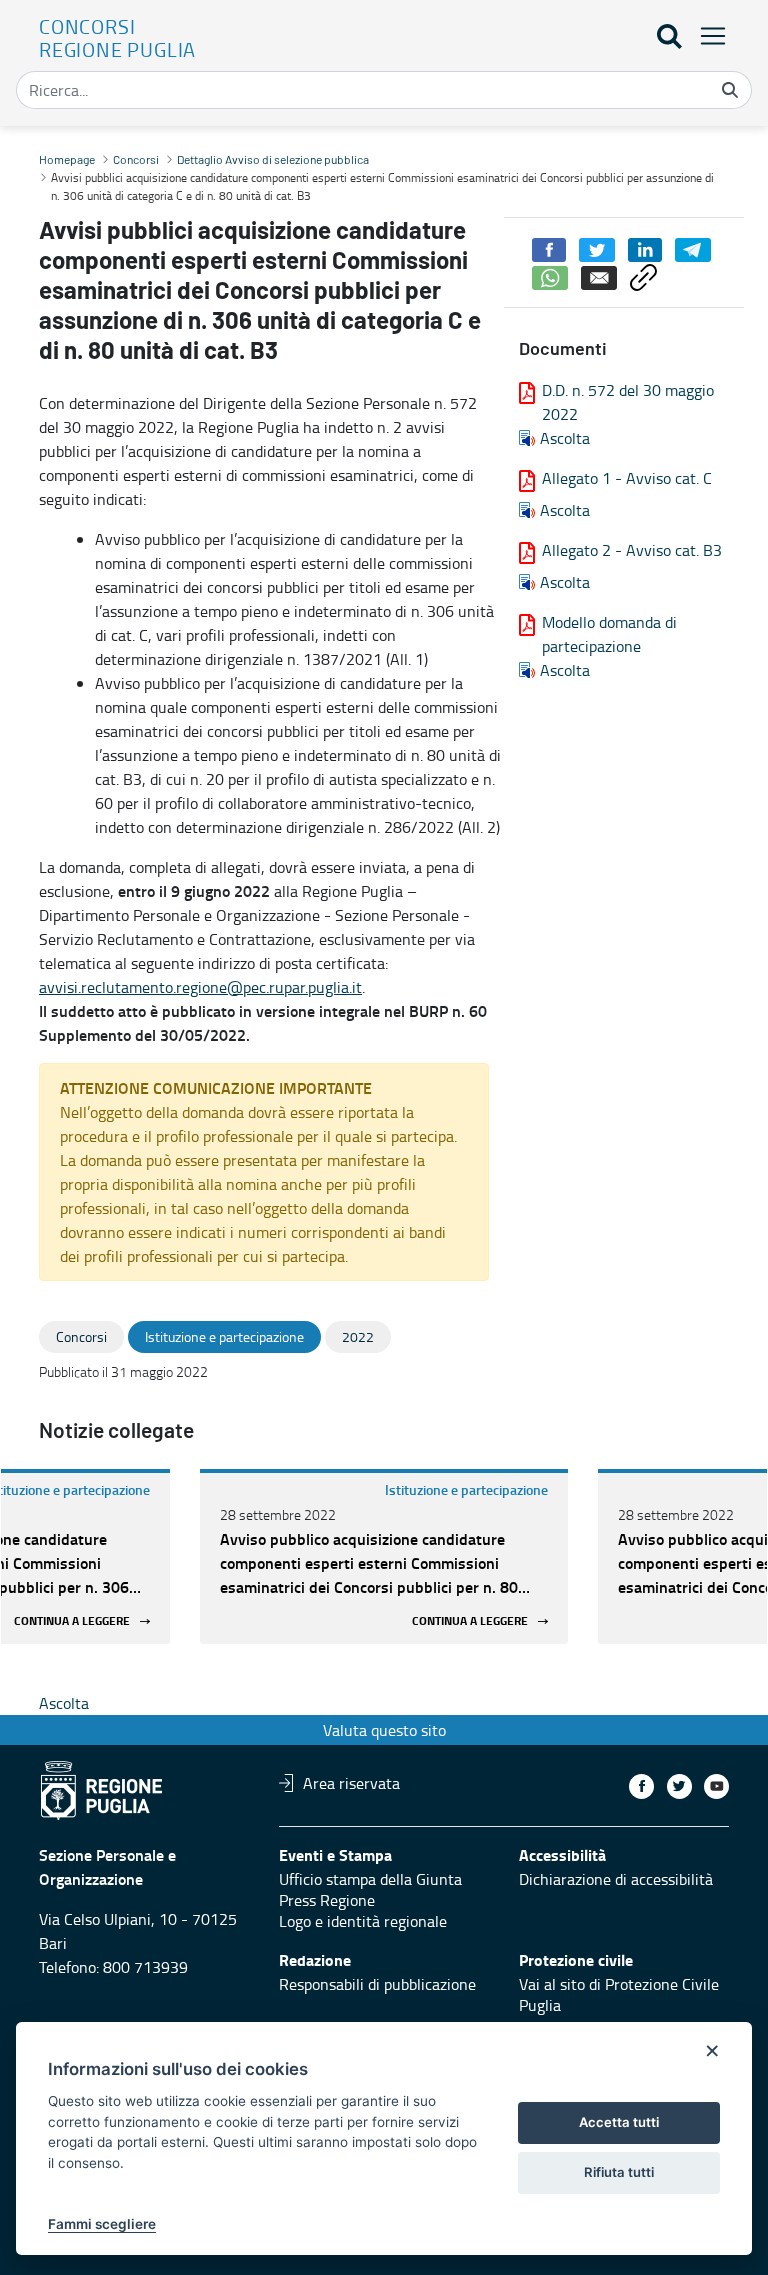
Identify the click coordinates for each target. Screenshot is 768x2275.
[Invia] (730, 90)
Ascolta (565, 438)
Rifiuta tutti (619, 2172)
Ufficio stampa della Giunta (370, 1879)
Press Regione (327, 1900)
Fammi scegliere (102, 2224)
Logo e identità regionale (363, 1921)
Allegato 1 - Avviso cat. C (627, 478)
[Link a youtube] (716, 1786)
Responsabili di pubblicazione (377, 1984)
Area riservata (351, 1783)
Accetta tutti (619, 2122)
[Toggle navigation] (707, 35)
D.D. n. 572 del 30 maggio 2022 (628, 402)
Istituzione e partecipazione (466, 1489)
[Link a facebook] (641, 1786)
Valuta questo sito (384, 1730)
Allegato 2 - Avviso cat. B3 (632, 550)
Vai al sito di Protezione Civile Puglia (619, 1994)
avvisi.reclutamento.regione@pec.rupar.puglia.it (200, 987)
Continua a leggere (72, 1621)
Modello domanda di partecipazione (609, 634)
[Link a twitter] (679, 1786)
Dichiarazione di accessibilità (616, 1879)
